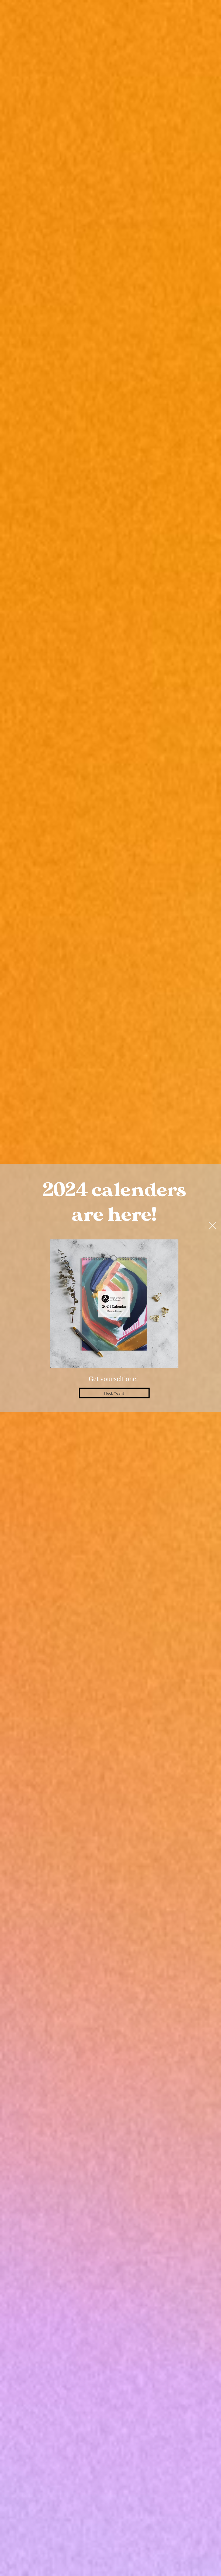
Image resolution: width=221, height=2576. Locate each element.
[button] (213, 1226)
